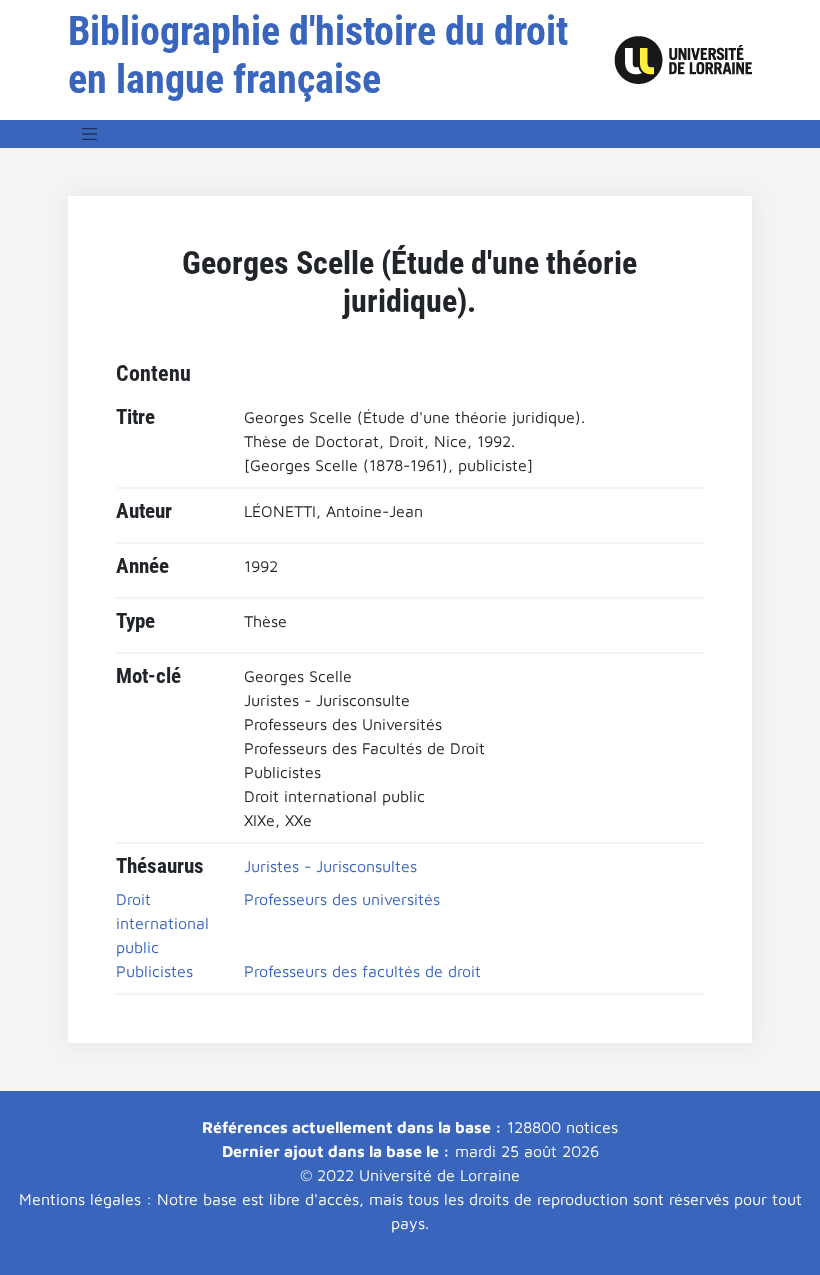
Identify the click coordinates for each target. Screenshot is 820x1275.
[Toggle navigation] (90, 134)
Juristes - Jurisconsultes (330, 866)
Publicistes (154, 971)
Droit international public (162, 923)
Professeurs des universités (342, 899)
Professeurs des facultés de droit (362, 971)
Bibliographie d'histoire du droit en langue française (318, 55)
